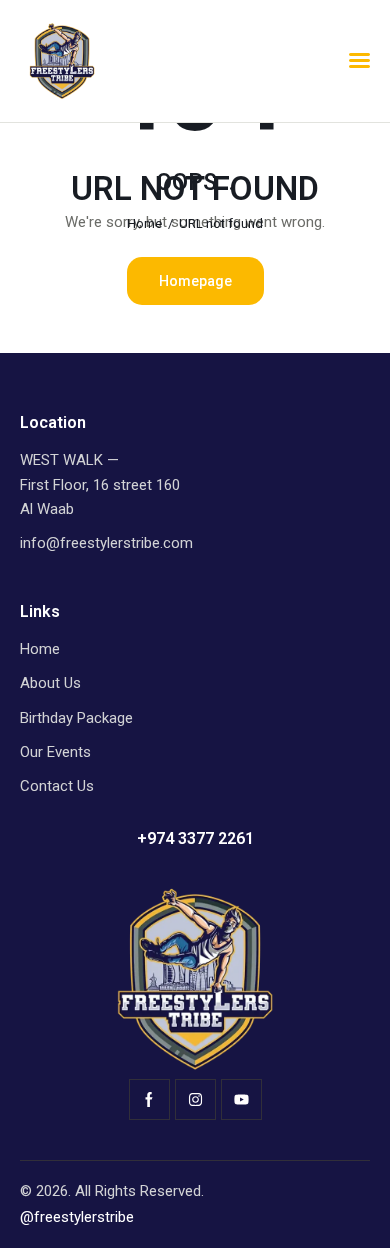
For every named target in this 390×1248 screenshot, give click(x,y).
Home (144, 223)
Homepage (195, 281)
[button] (359, 60)
